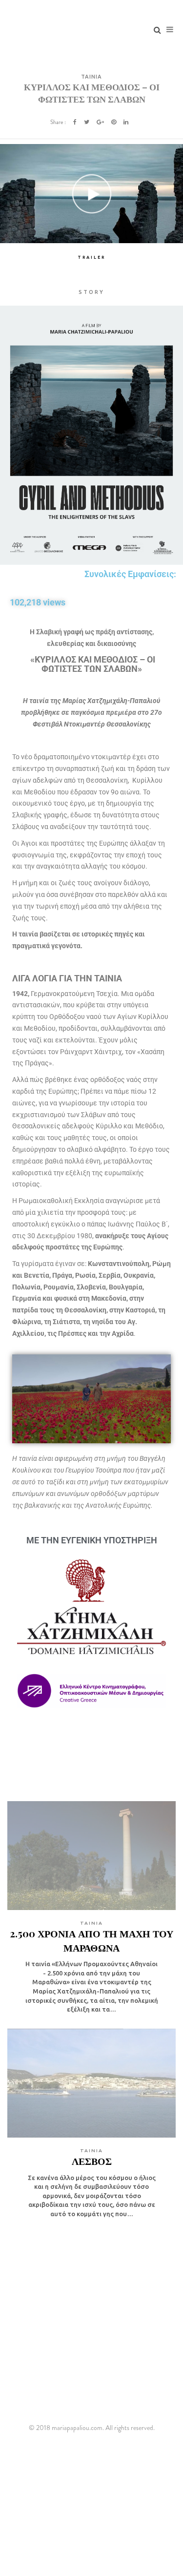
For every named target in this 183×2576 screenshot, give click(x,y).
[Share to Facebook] (75, 122)
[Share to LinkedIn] (126, 122)
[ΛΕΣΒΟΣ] (91, 2083)
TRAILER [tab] (91, 257)
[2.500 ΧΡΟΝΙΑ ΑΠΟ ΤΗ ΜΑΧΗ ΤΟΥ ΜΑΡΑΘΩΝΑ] (91, 1856)
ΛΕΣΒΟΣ (92, 2161)
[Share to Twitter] (87, 122)
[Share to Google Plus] (100, 122)
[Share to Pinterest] (114, 122)
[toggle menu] (170, 29)
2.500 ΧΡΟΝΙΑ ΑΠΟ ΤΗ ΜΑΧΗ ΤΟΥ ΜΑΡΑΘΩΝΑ (91, 1940)
